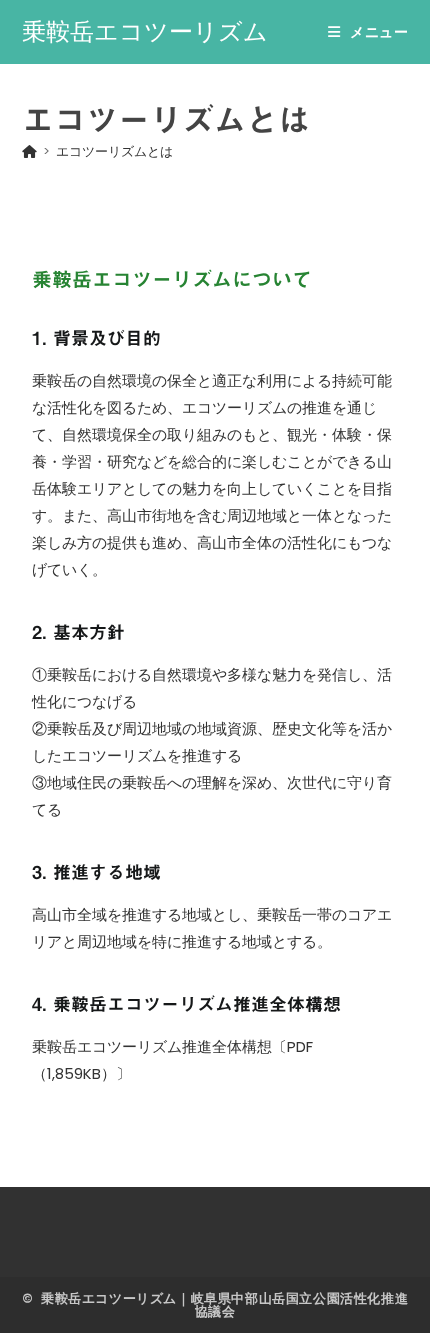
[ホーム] (29, 151)
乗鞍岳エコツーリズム (145, 31)
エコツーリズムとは (114, 151)
